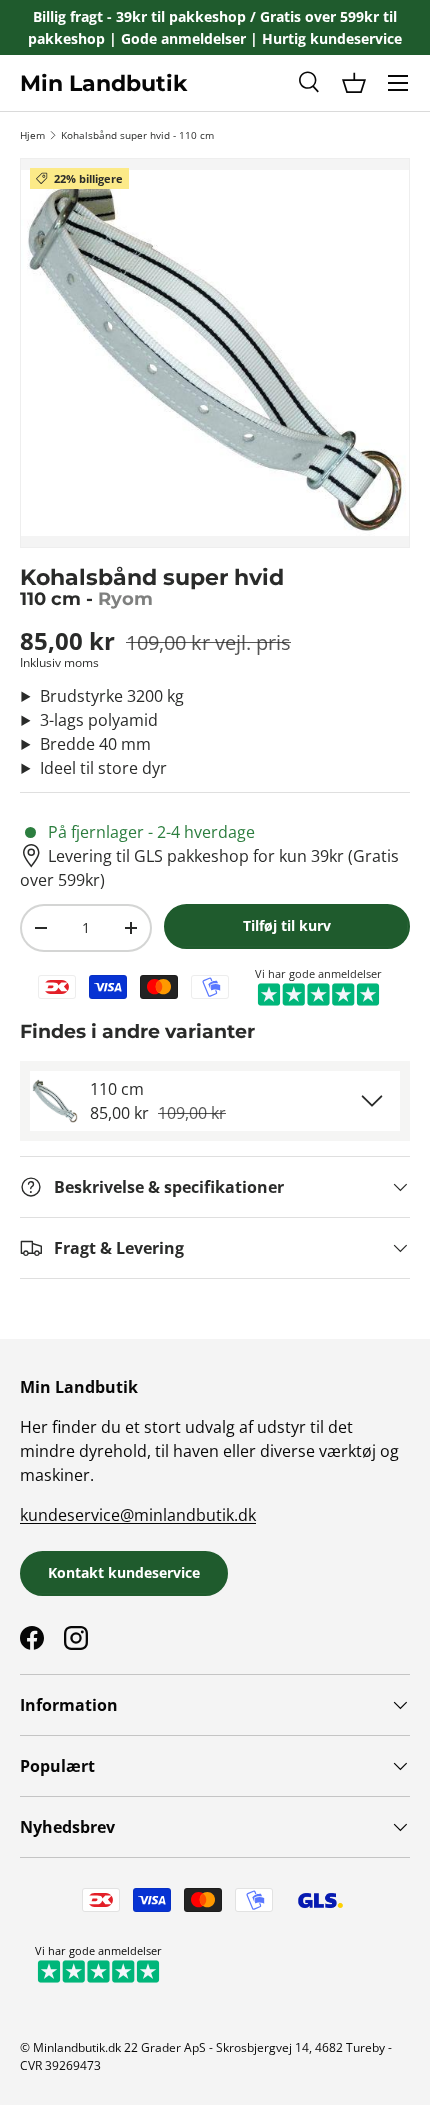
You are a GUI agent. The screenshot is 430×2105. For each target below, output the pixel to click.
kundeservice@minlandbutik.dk (138, 1515)
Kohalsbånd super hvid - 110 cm (137, 135)
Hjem (32, 135)
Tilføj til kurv (287, 925)
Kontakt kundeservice (124, 1572)
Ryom (125, 599)
